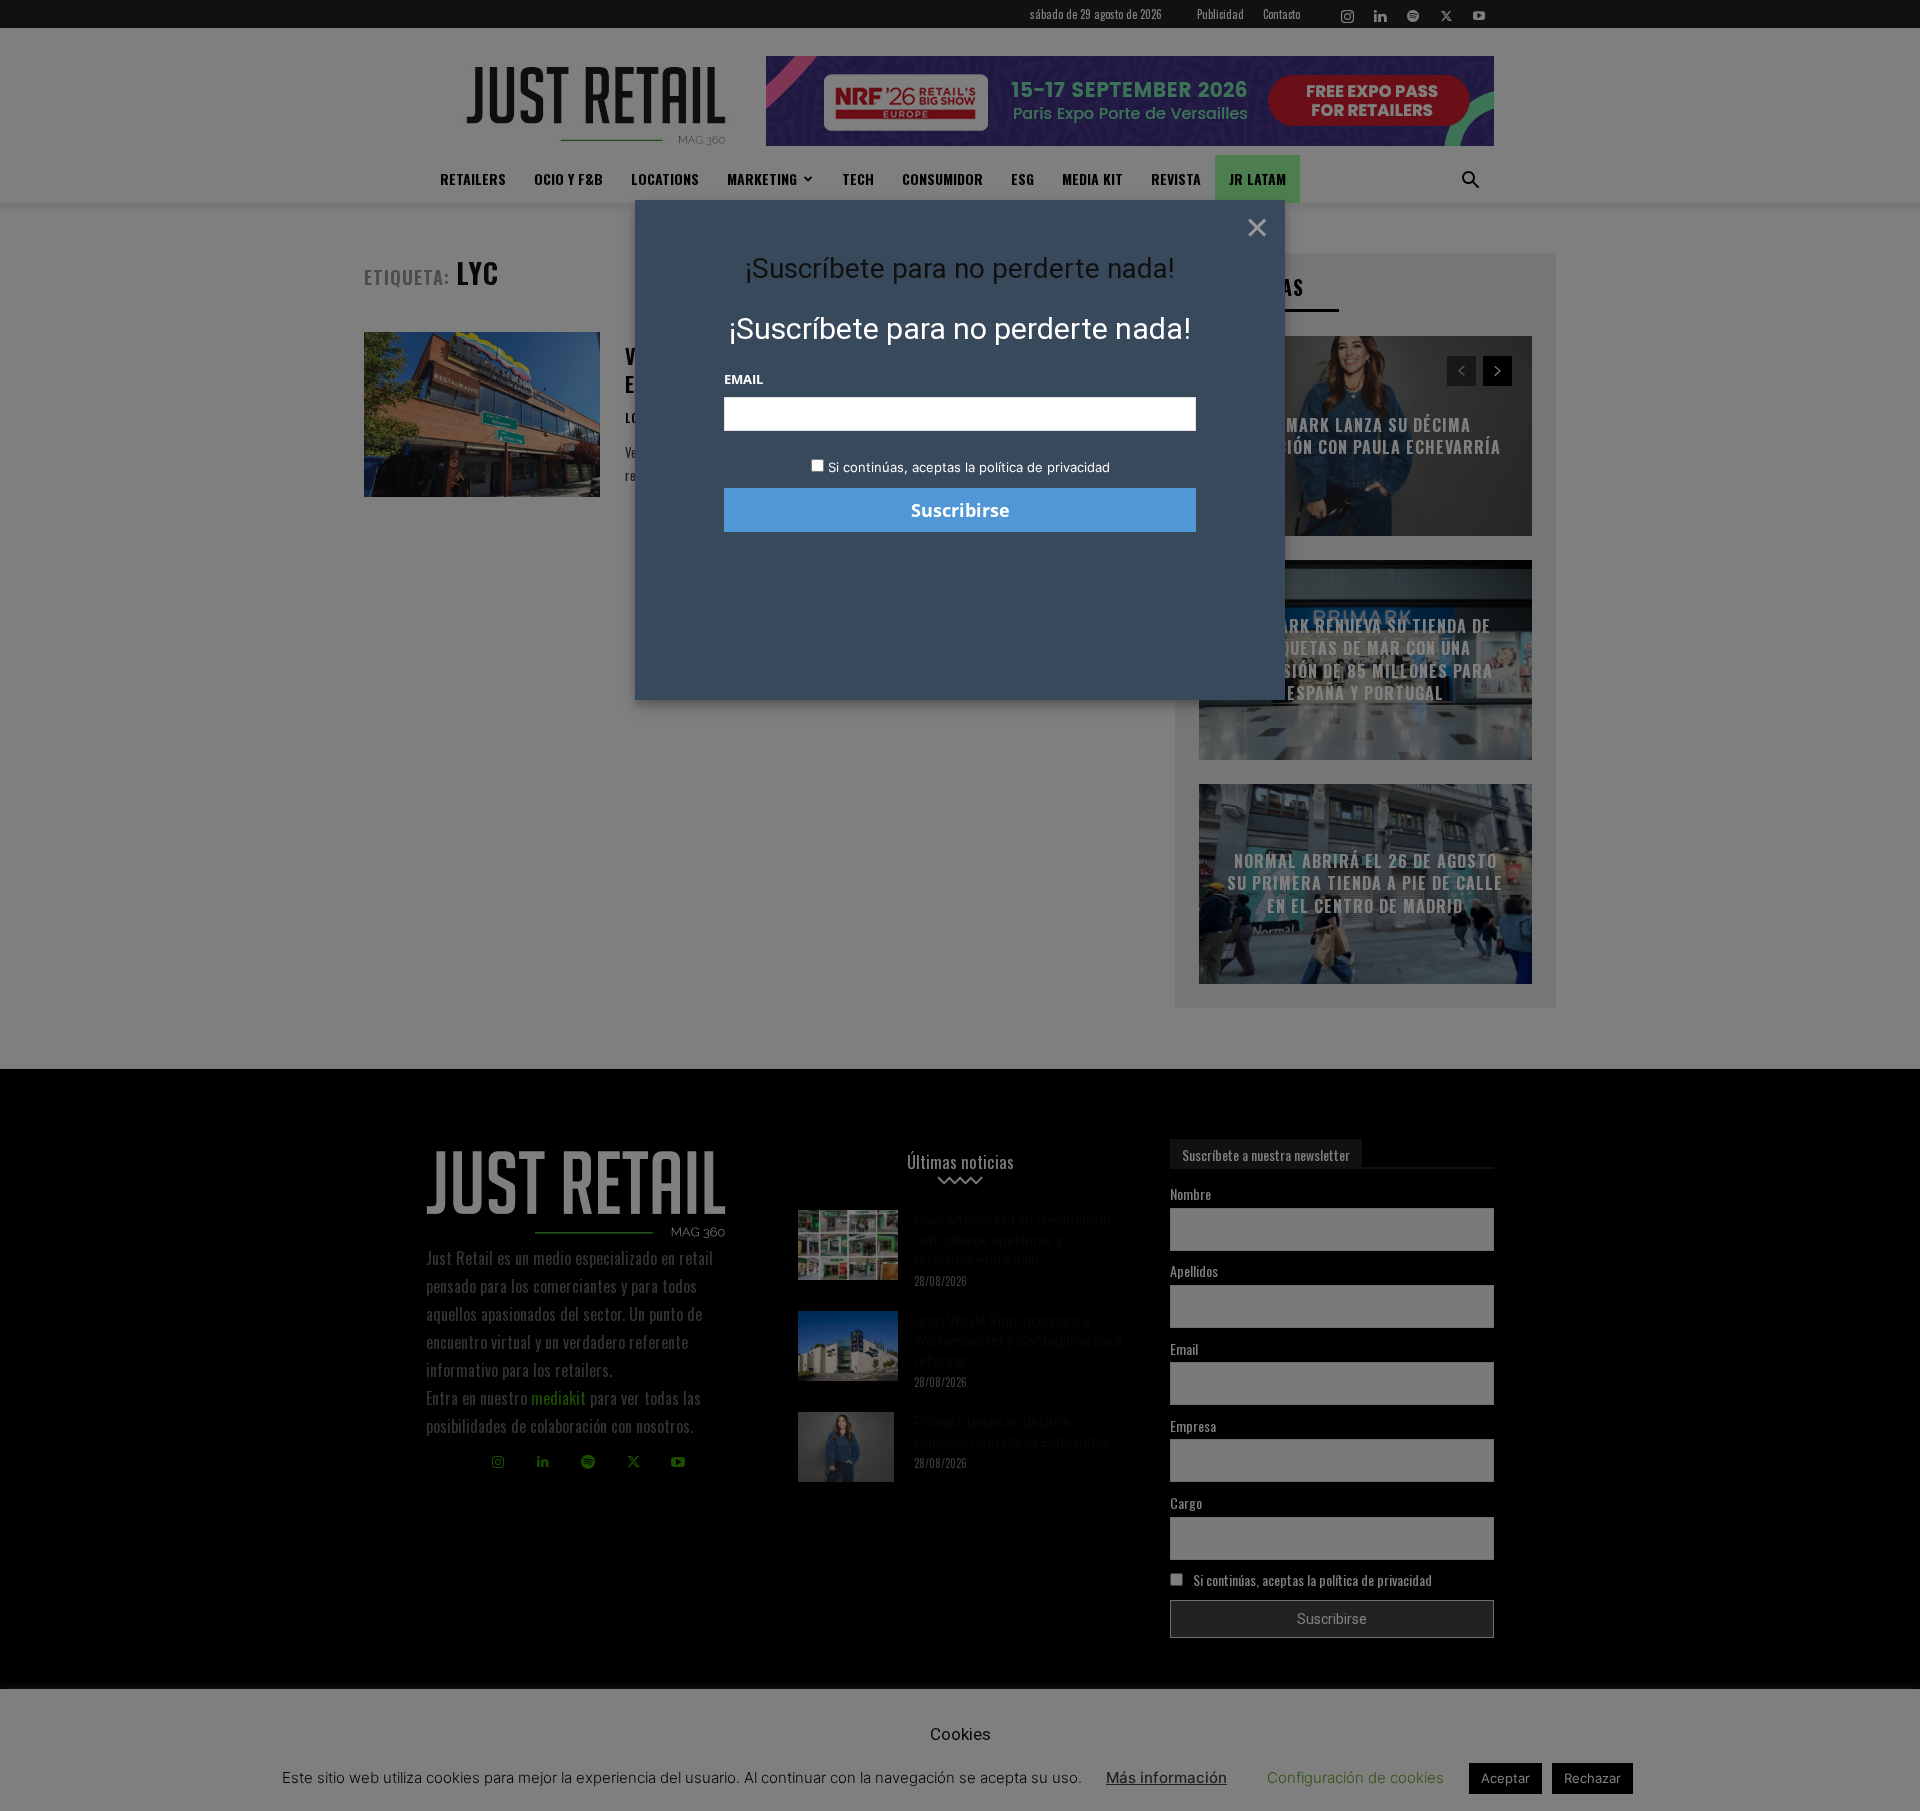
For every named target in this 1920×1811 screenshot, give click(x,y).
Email (743, 379)
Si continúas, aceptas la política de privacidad (969, 467)
